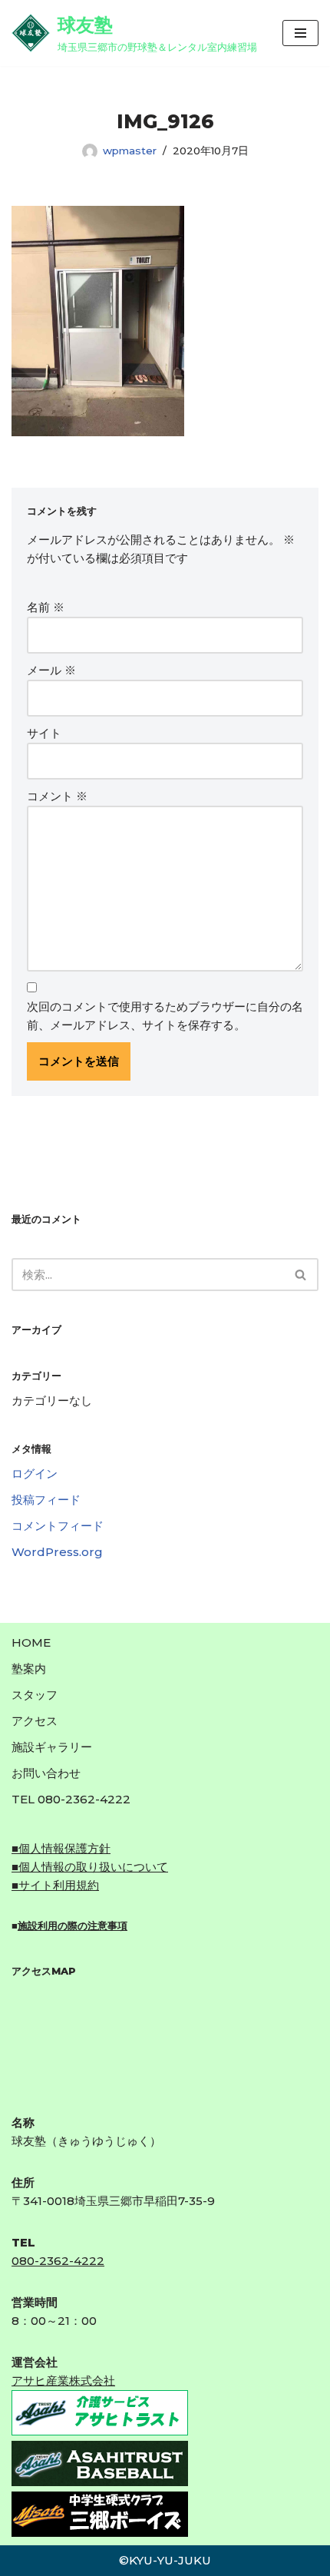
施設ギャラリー (52, 1747)
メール (51, 670)
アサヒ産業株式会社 (63, 2381)
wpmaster (130, 151)
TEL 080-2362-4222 (71, 1799)
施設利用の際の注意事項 (73, 1925)
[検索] (301, 1275)
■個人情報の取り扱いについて (90, 1867)
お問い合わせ (46, 1773)
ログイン (35, 1473)
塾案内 (29, 1669)
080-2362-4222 (58, 2261)
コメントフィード (58, 1526)
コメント (57, 796)
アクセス (35, 1721)
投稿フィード (46, 1500)
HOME (31, 1642)
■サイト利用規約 (55, 1885)
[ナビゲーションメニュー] (300, 33)
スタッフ (35, 1695)
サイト (44, 733)
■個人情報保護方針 (61, 1848)
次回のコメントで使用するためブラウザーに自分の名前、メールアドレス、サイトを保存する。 (165, 1016)
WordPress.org (57, 1552)
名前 (46, 607)
